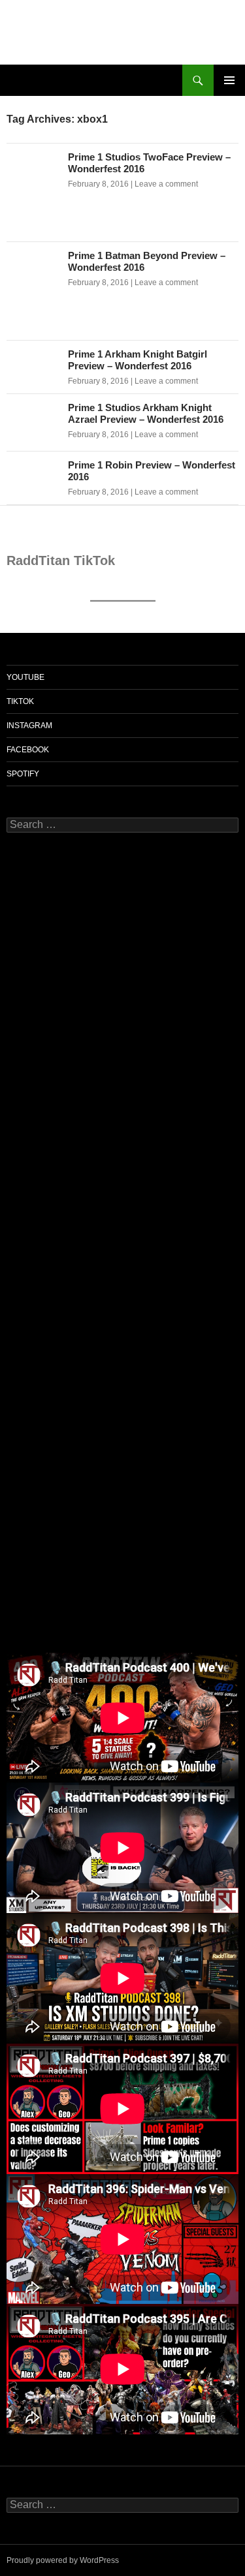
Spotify (23, 774)
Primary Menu (229, 80)
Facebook (28, 750)
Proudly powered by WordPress (63, 2560)
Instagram (29, 726)
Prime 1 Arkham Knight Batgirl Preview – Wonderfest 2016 (138, 360)
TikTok (20, 701)
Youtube (25, 677)
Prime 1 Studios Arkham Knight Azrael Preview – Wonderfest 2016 (146, 413)
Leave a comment (166, 184)
